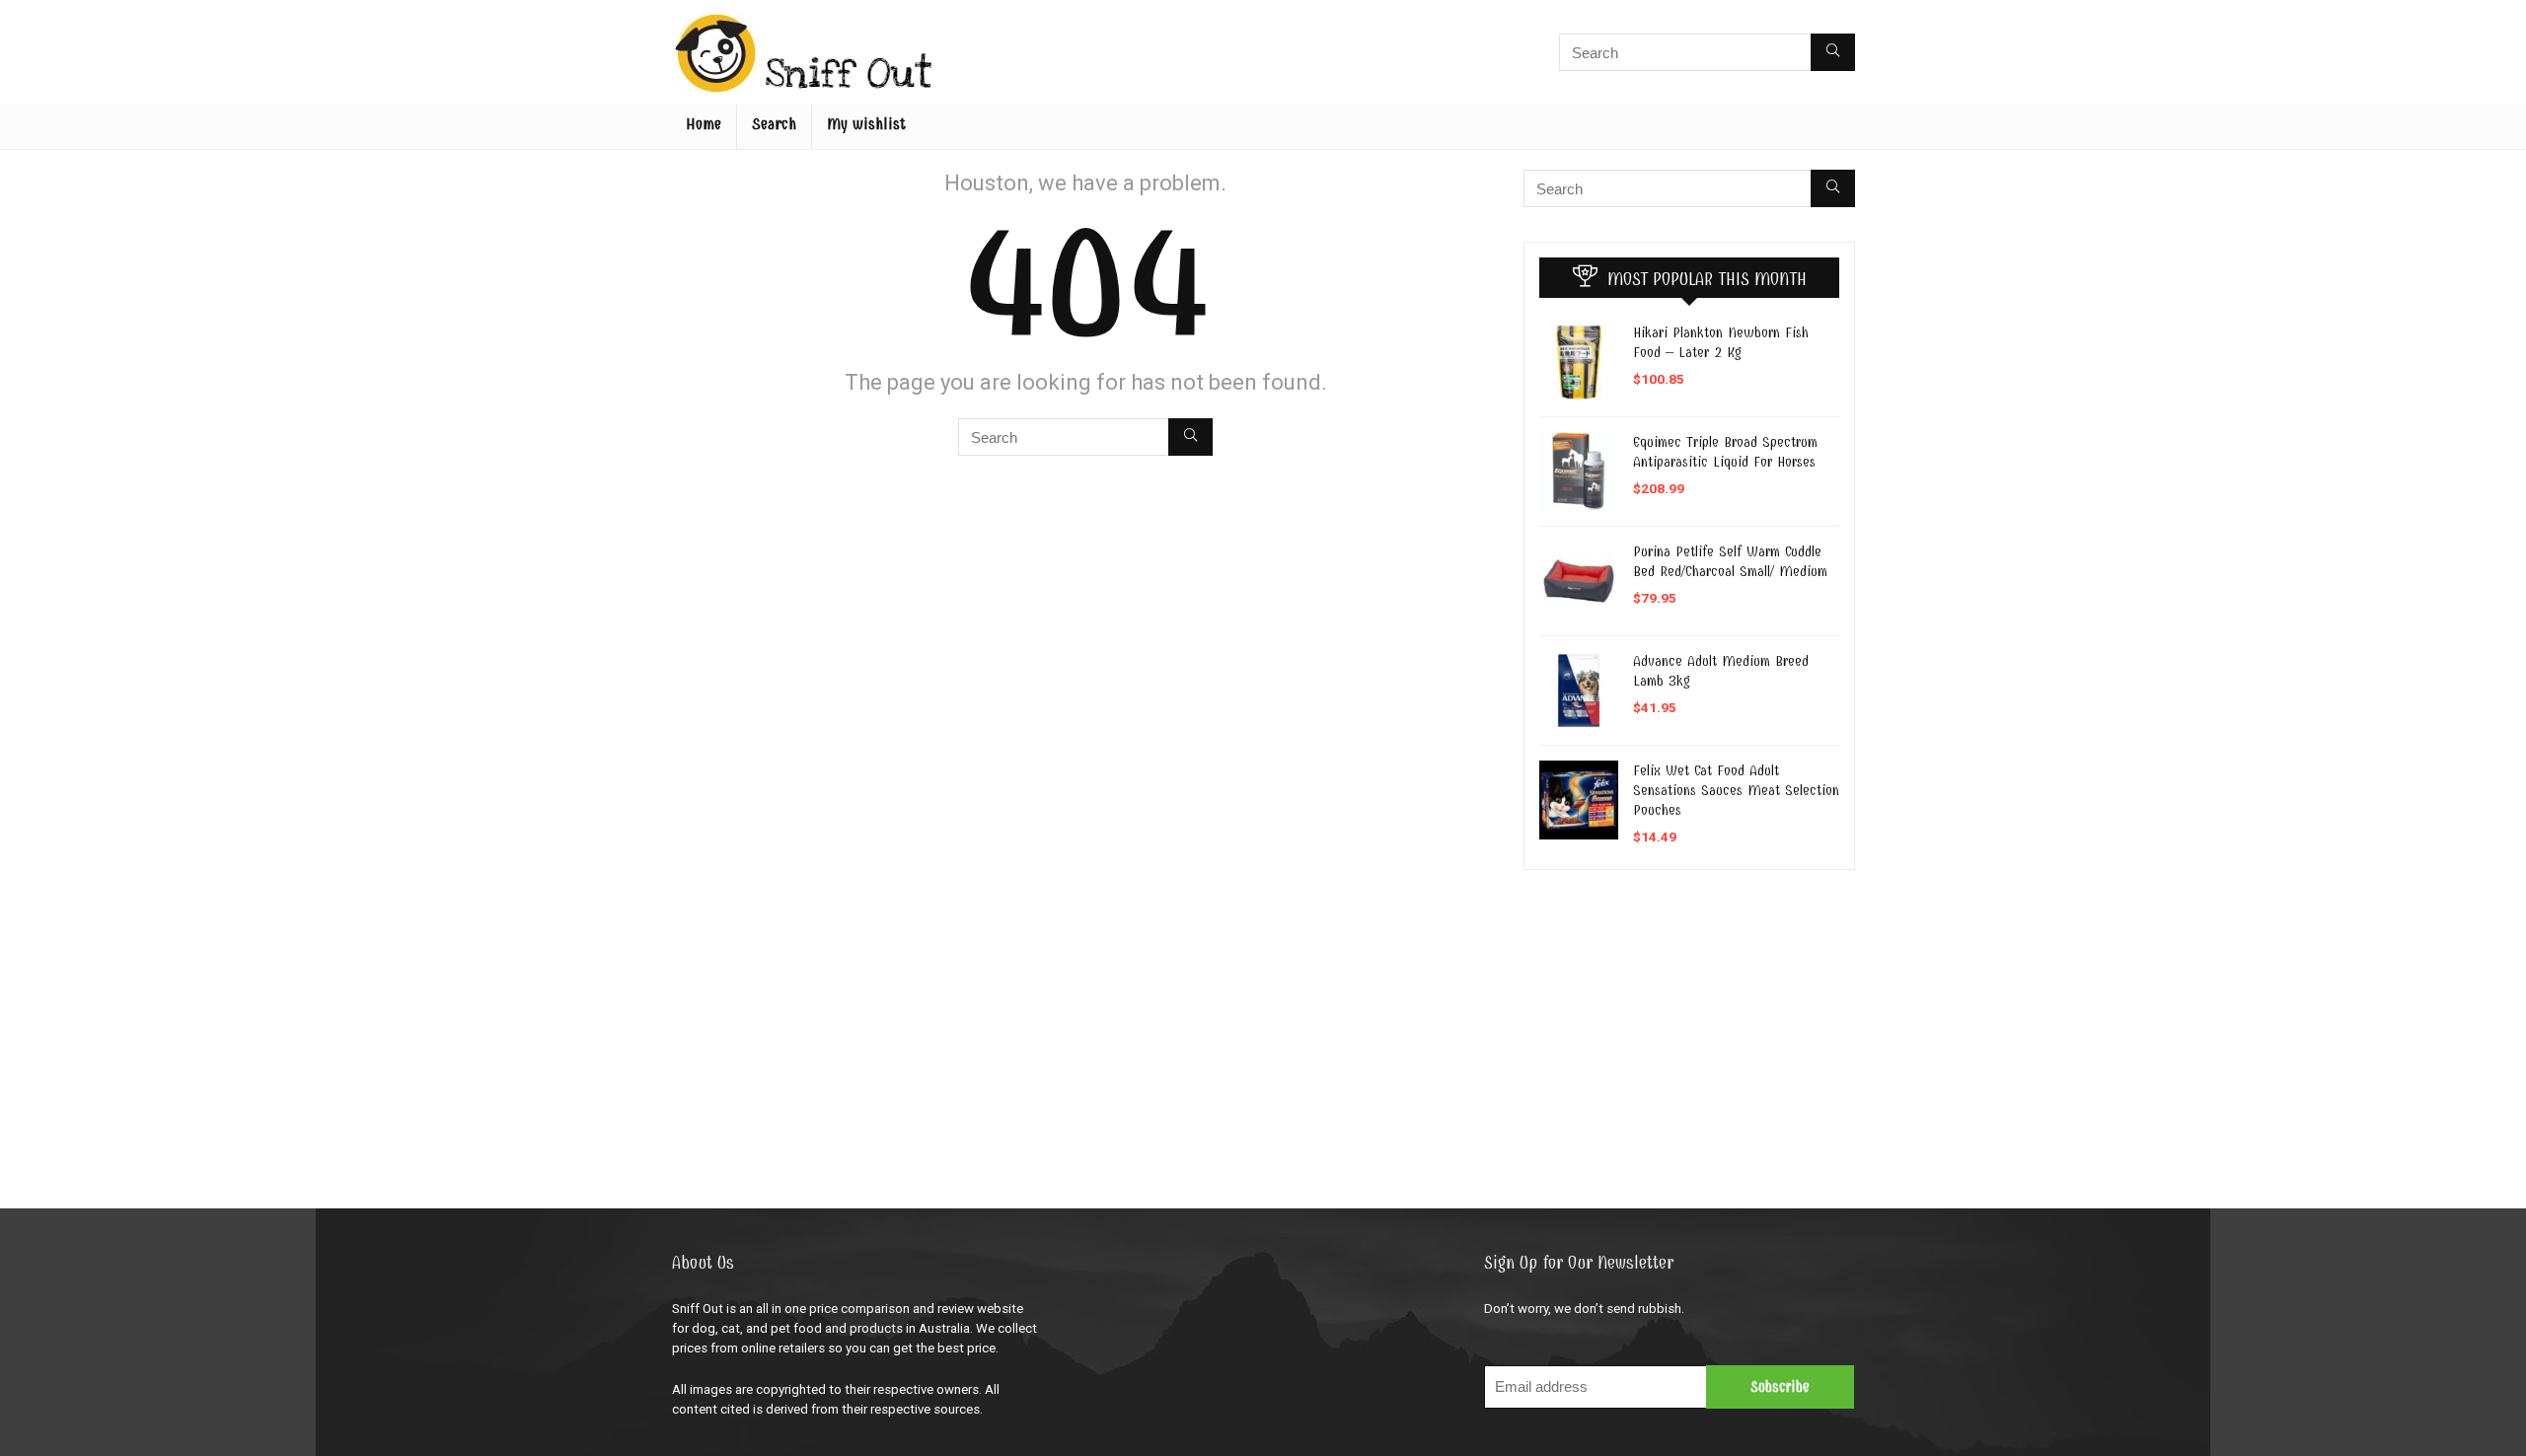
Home (704, 124)
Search (774, 124)
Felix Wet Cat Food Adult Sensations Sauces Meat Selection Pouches (1736, 790)
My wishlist (866, 124)
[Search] (1833, 52)
